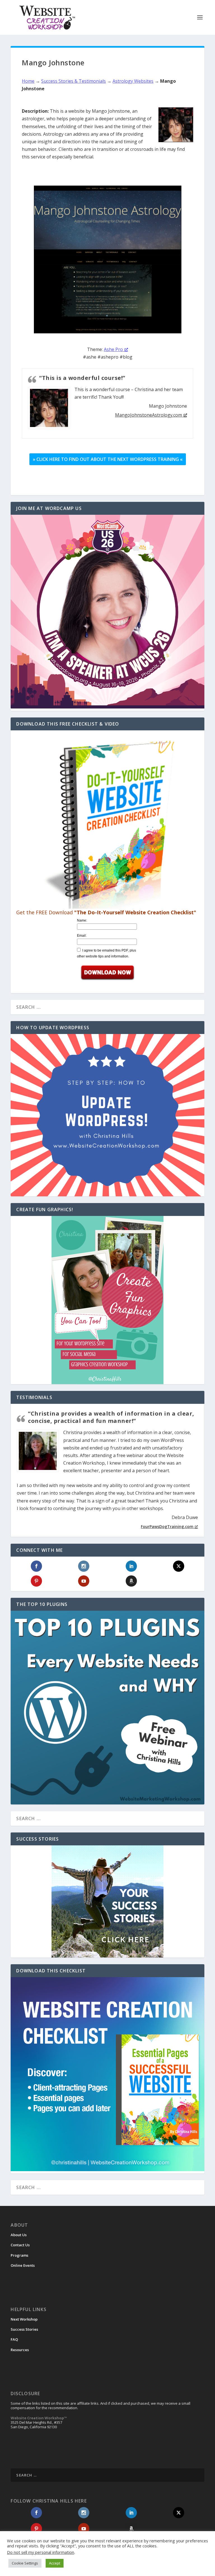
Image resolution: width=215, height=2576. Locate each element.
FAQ (14, 2339)
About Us (19, 2235)
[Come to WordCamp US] (107, 707)
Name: (82, 920)
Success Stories (24, 2329)
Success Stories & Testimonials (73, 81)
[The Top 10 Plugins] (107, 1708)
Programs (19, 2255)
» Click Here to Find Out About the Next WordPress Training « (108, 459)
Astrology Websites (133, 81)
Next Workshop (24, 2319)
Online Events (23, 2265)
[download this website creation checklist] (107, 2170)
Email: (82, 936)
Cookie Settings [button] (25, 2563)
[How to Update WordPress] (107, 1115)
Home (28, 81)
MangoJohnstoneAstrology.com (149, 415)
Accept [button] (55, 2563)
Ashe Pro (113, 349)
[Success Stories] (107, 1901)
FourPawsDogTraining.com (167, 1526)
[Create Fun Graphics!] (107, 1300)
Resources (20, 2350)
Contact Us (20, 2245)
